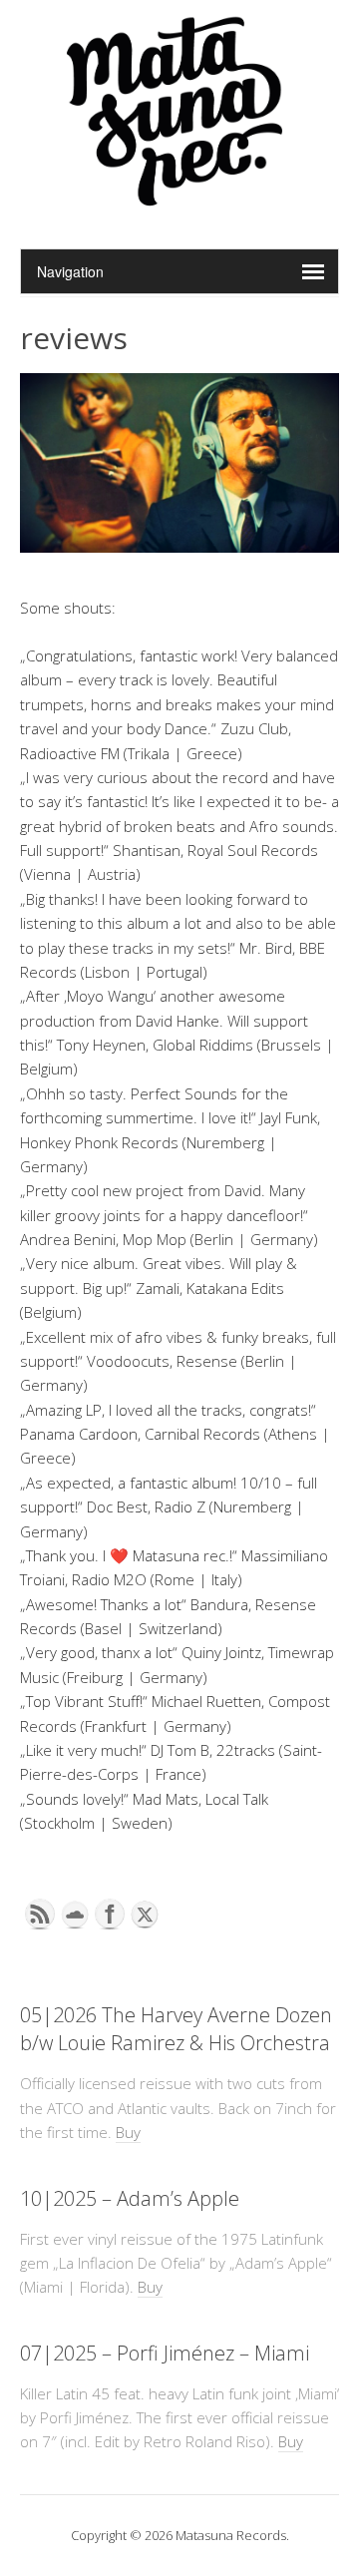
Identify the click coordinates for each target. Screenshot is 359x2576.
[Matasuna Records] (180, 198)
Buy (128, 2132)
